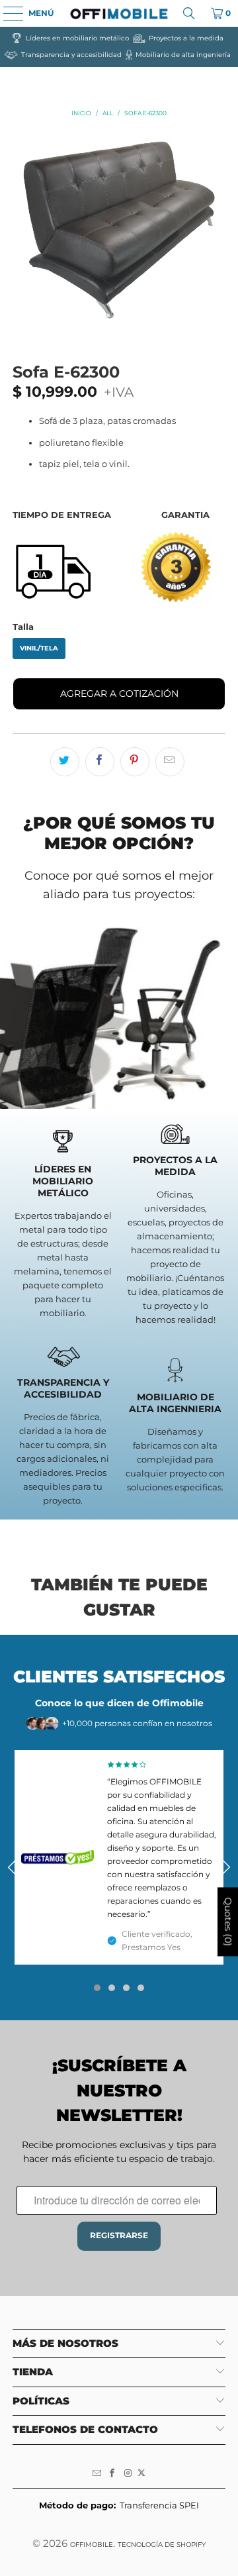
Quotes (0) (228, 1922)
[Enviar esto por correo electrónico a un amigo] (170, 762)
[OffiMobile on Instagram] (128, 2473)
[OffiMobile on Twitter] (141, 2473)
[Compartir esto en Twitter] (65, 762)
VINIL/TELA (39, 648)
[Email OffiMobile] (97, 2473)
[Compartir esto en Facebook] (100, 762)
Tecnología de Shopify (162, 2545)
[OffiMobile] (119, 13)
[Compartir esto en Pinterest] (135, 762)
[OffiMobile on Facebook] (112, 2473)
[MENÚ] (7, 13)
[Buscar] (189, 13)
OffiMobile (92, 2545)
